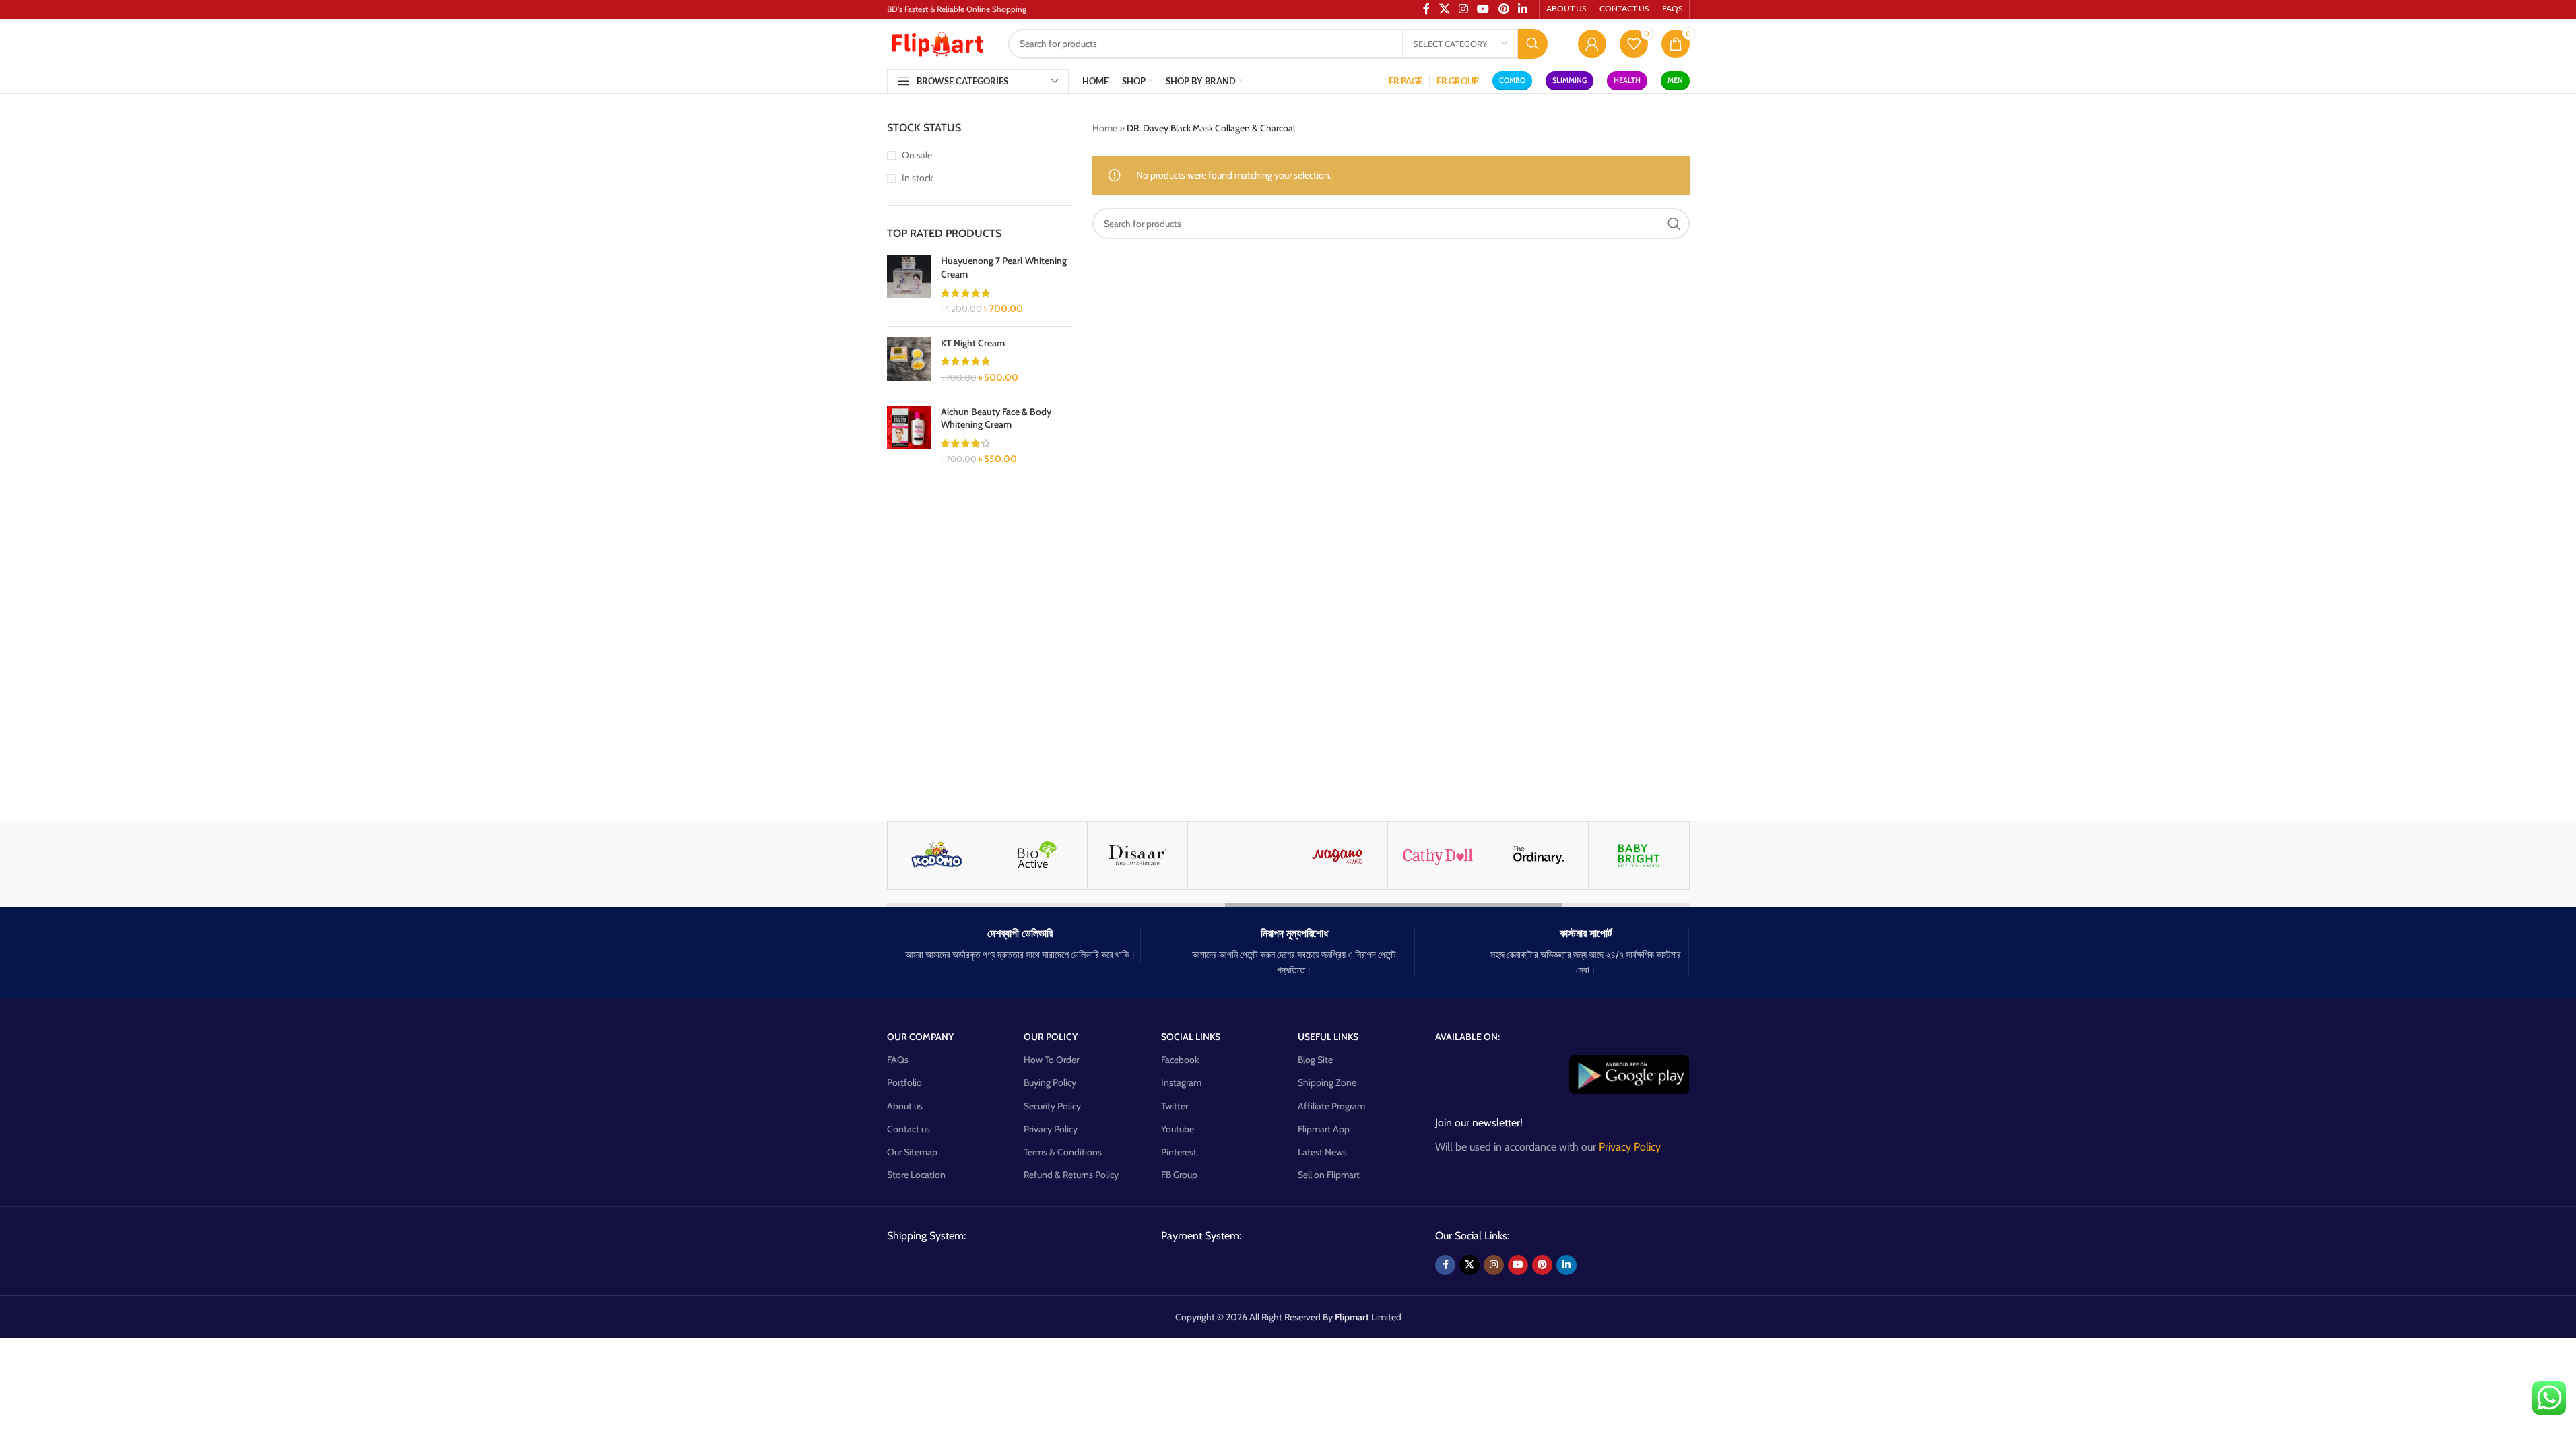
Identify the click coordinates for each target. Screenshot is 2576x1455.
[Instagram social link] (1494, 1265)
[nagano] (1338, 855)
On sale (917, 155)
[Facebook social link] (1445, 1265)
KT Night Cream (973, 343)
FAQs (898, 1060)
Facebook (1180, 1060)
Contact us (909, 1129)
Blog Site (1315, 1060)
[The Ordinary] (1538, 855)
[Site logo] (937, 42)
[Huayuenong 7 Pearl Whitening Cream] (909, 285)
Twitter (1175, 1106)
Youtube (1178, 1129)
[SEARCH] (1533, 44)
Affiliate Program (1331, 1106)
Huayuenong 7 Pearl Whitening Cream (1004, 267)
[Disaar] (1137, 855)
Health (1627, 80)
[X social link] (1469, 1265)
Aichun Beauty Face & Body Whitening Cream (996, 418)
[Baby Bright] (1639, 855)
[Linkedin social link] (1566, 1265)
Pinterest (1179, 1152)
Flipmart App (1324, 1129)
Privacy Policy (1051, 1129)
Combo (1512, 80)
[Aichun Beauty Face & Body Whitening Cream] (909, 436)
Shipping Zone (1327, 1082)
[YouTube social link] (1518, 1265)
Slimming (1570, 80)
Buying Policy (1050, 1082)
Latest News (1322, 1152)
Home (1105, 128)
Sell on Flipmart (1329, 1175)
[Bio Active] (1037, 855)
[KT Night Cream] (909, 361)
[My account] (1592, 44)
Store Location (916, 1175)
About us (905, 1106)
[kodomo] (937, 855)
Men (1675, 80)
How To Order (1051, 1060)
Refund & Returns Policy (1071, 1175)
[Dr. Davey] (1238, 855)
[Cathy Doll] (1438, 855)
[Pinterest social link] (1542, 1265)
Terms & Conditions (1063, 1152)
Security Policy (1052, 1106)
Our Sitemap (912, 1152)
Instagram (1181, 1082)
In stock (917, 178)
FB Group (1179, 1175)
